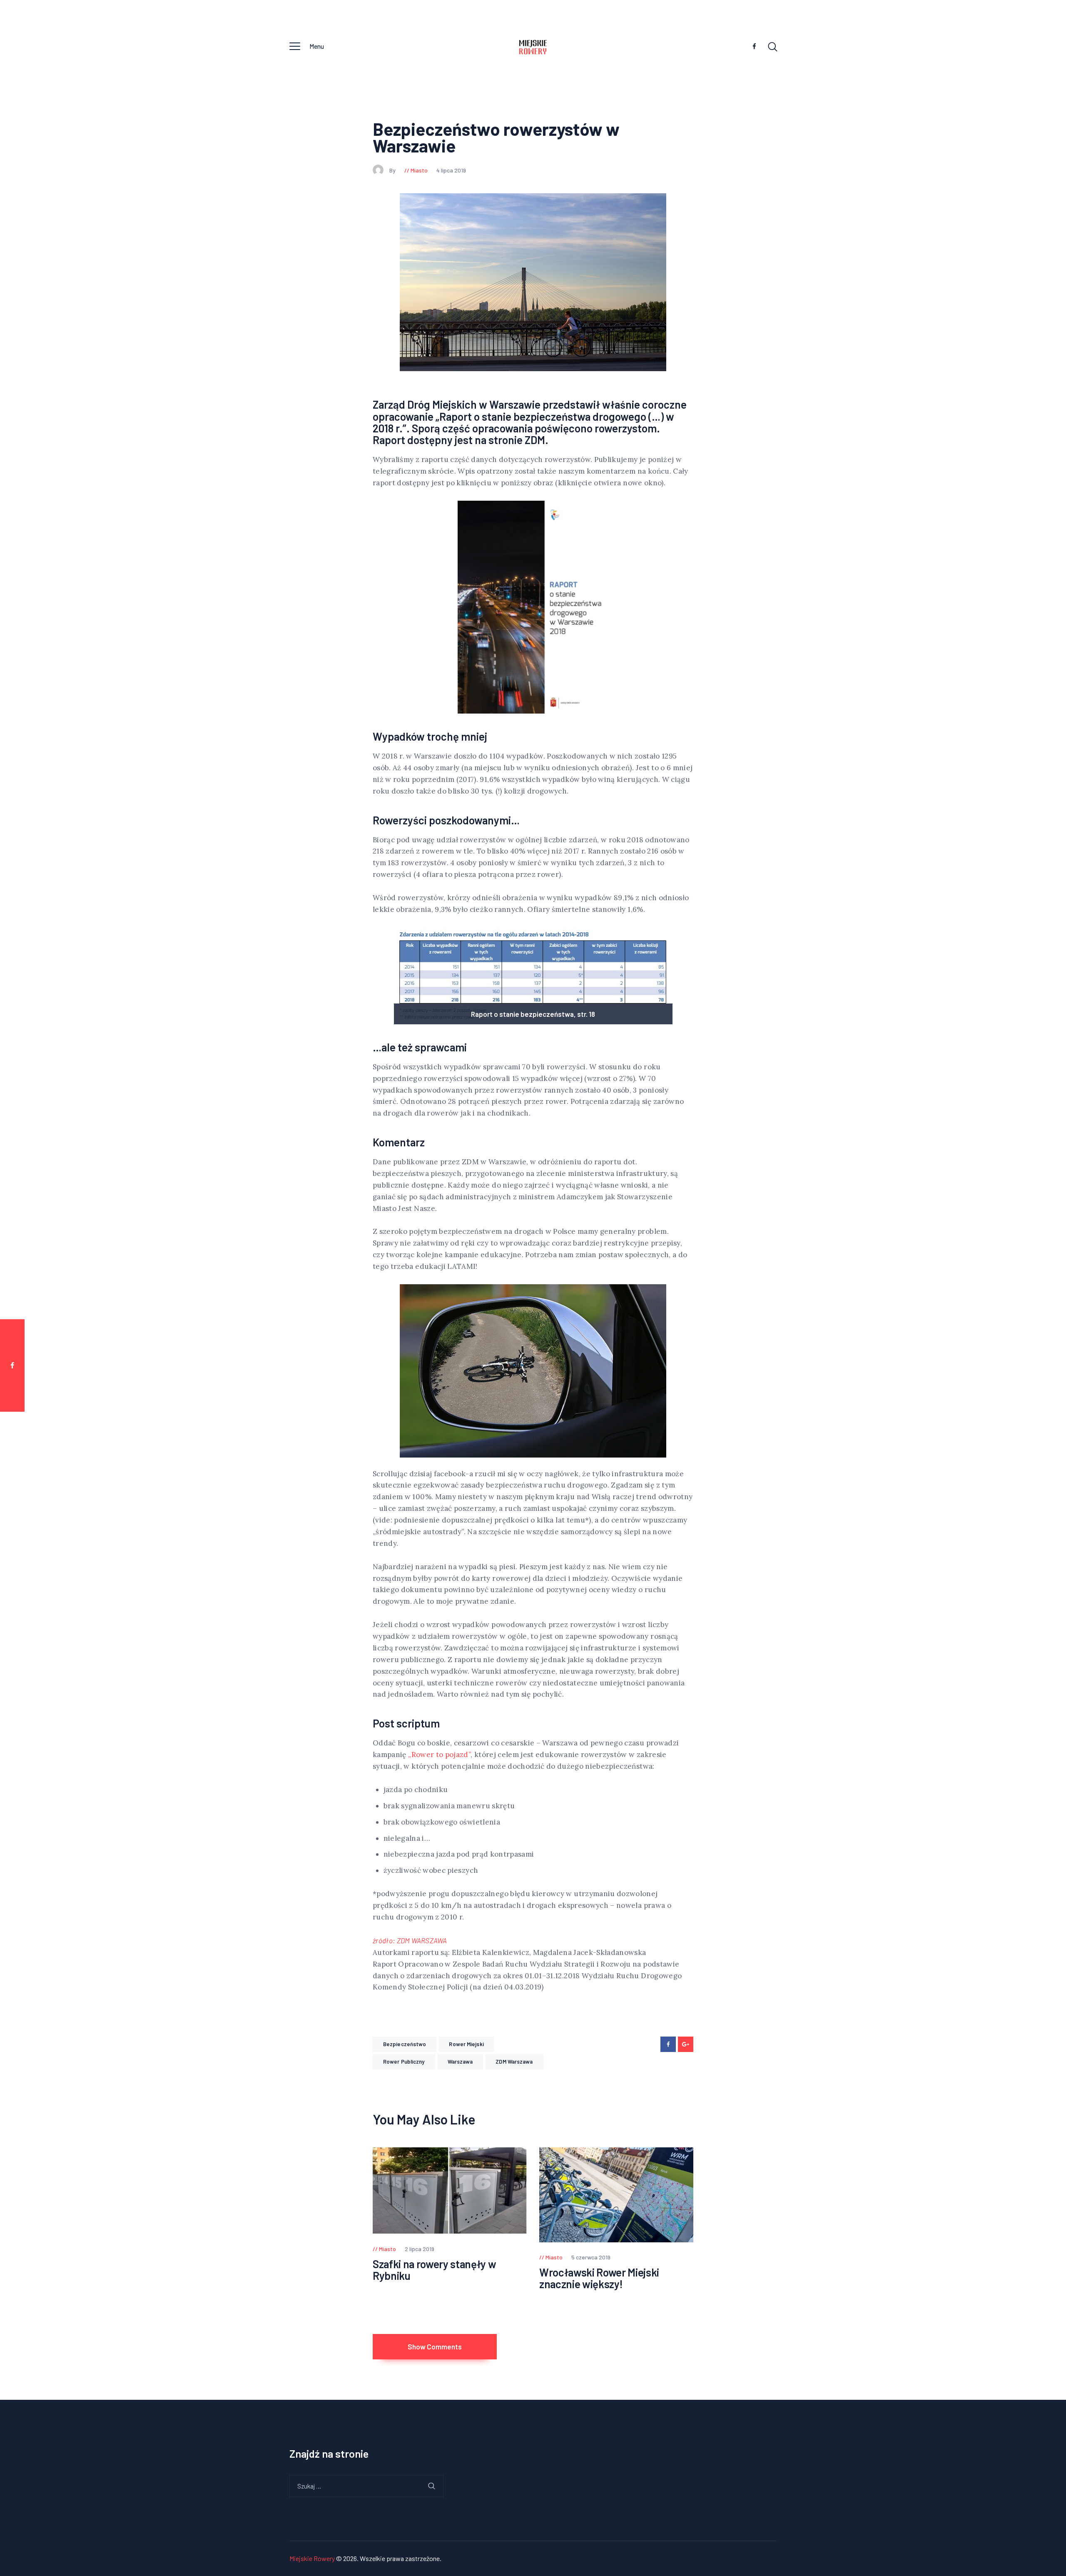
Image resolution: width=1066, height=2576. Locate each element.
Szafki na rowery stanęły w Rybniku (434, 2270)
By (393, 170)
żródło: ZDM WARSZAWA (410, 1940)
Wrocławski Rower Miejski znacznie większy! (599, 2278)
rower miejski (466, 2044)
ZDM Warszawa (514, 2062)
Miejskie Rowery (312, 2558)
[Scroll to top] (1044, 1400)
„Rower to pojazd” (439, 1755)
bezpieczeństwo (405, 2044)
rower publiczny (404, 2062)
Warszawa (460, 2062)
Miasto (419, 170)
